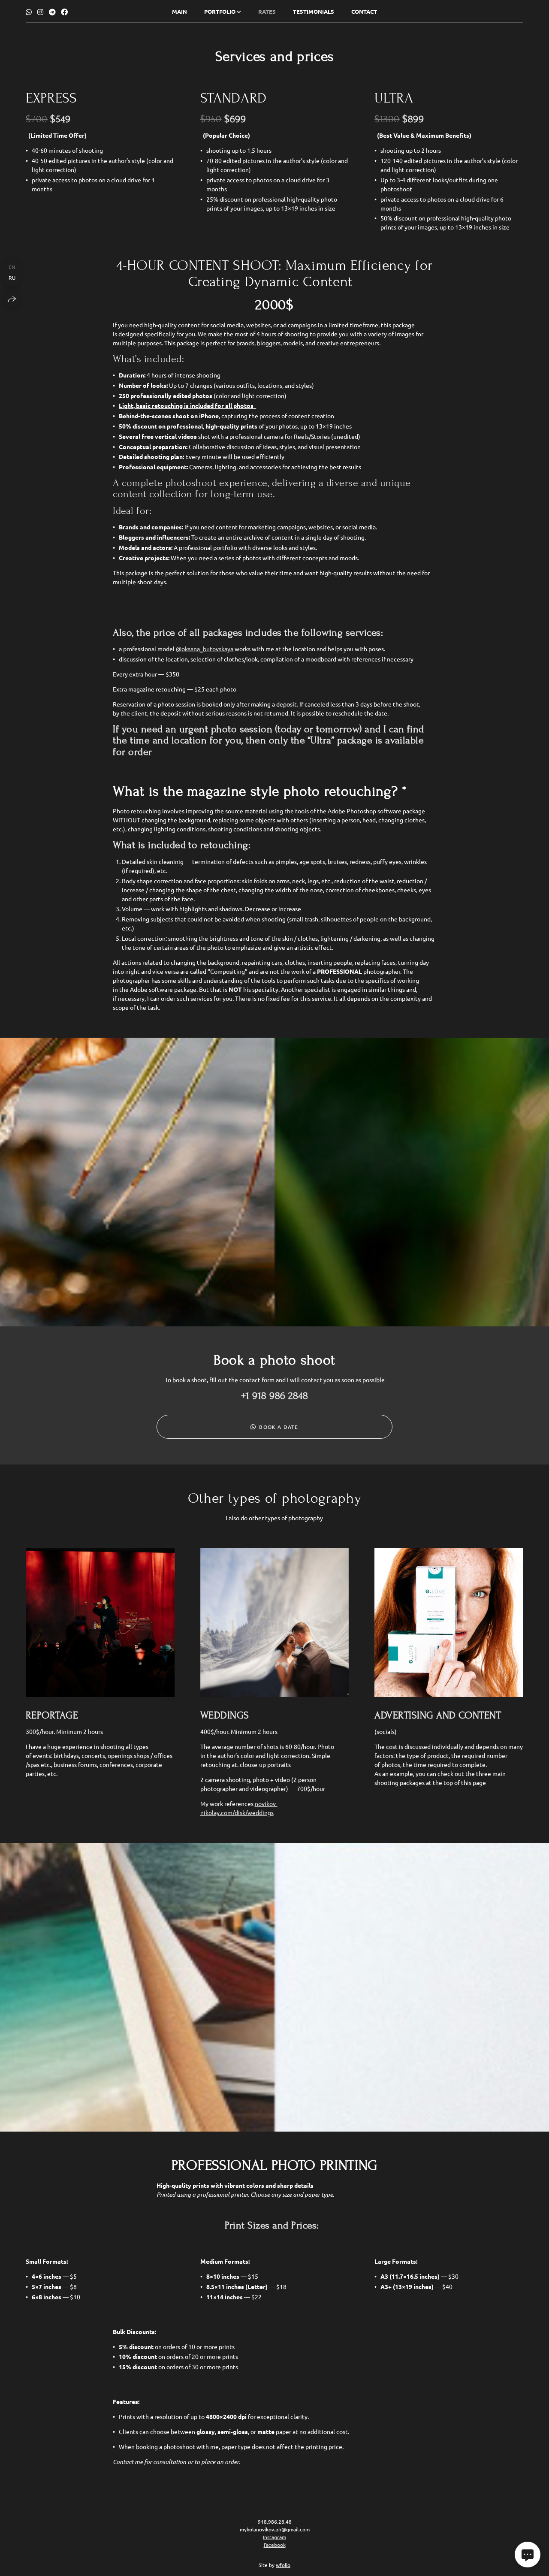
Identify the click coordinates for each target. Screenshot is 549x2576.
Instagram (274, 2537)
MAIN (179, 11)
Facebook (275, 2545)
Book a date (279, 1427)
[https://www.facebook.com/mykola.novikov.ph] (64, 12)
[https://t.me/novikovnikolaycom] (52, 12)
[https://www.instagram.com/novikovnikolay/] (40, 12)
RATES (267, 11)
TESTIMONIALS (314, 11)
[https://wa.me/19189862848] (29, 12)
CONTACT (364, 11)
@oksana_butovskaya (205, 649)
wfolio (283, 2565)
